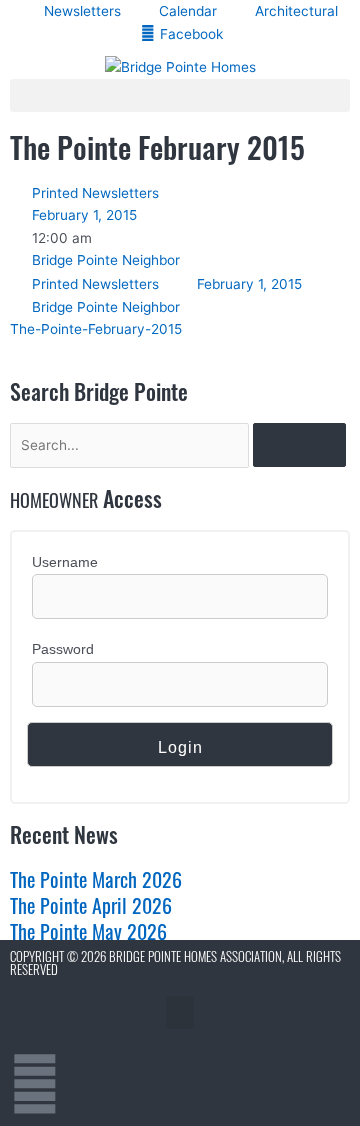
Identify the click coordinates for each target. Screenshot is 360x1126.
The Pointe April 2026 (91, 905)
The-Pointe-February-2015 (96, 329)
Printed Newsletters (95, 193)
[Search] (299, 445)
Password (63, 649)
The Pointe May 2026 (88, 931)
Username (65, 562)
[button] (180, 95)
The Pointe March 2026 (96, 879)
